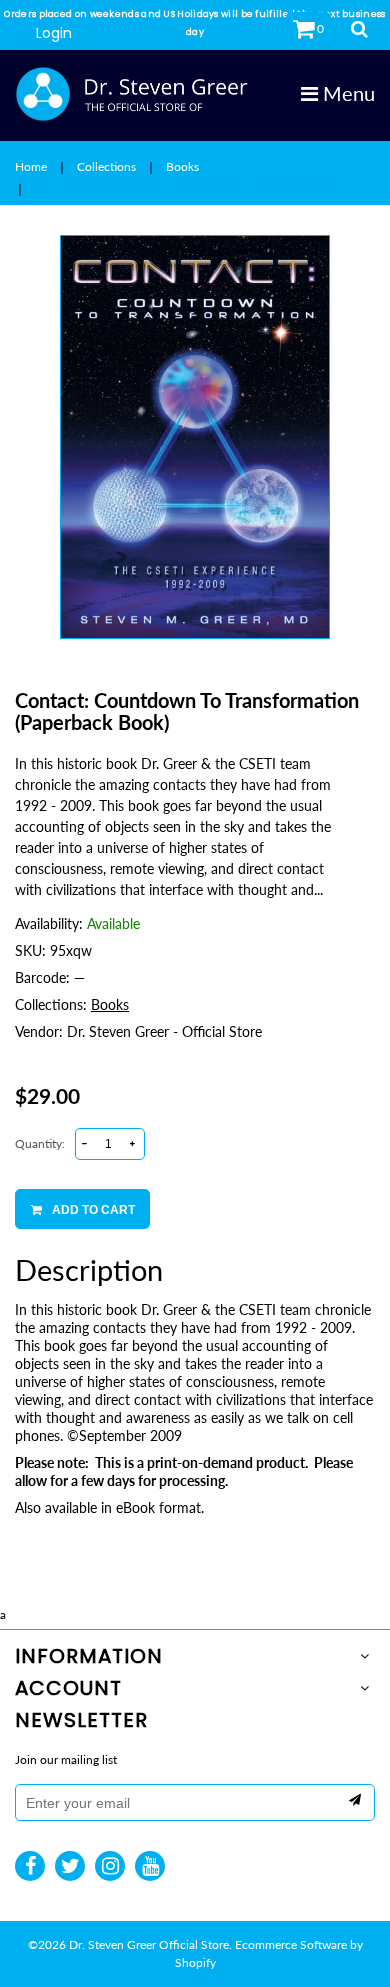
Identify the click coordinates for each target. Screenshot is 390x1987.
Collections (106, 166)
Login (54, 33)
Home (31, 166)
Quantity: (40, 1143)
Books (182, 166)
